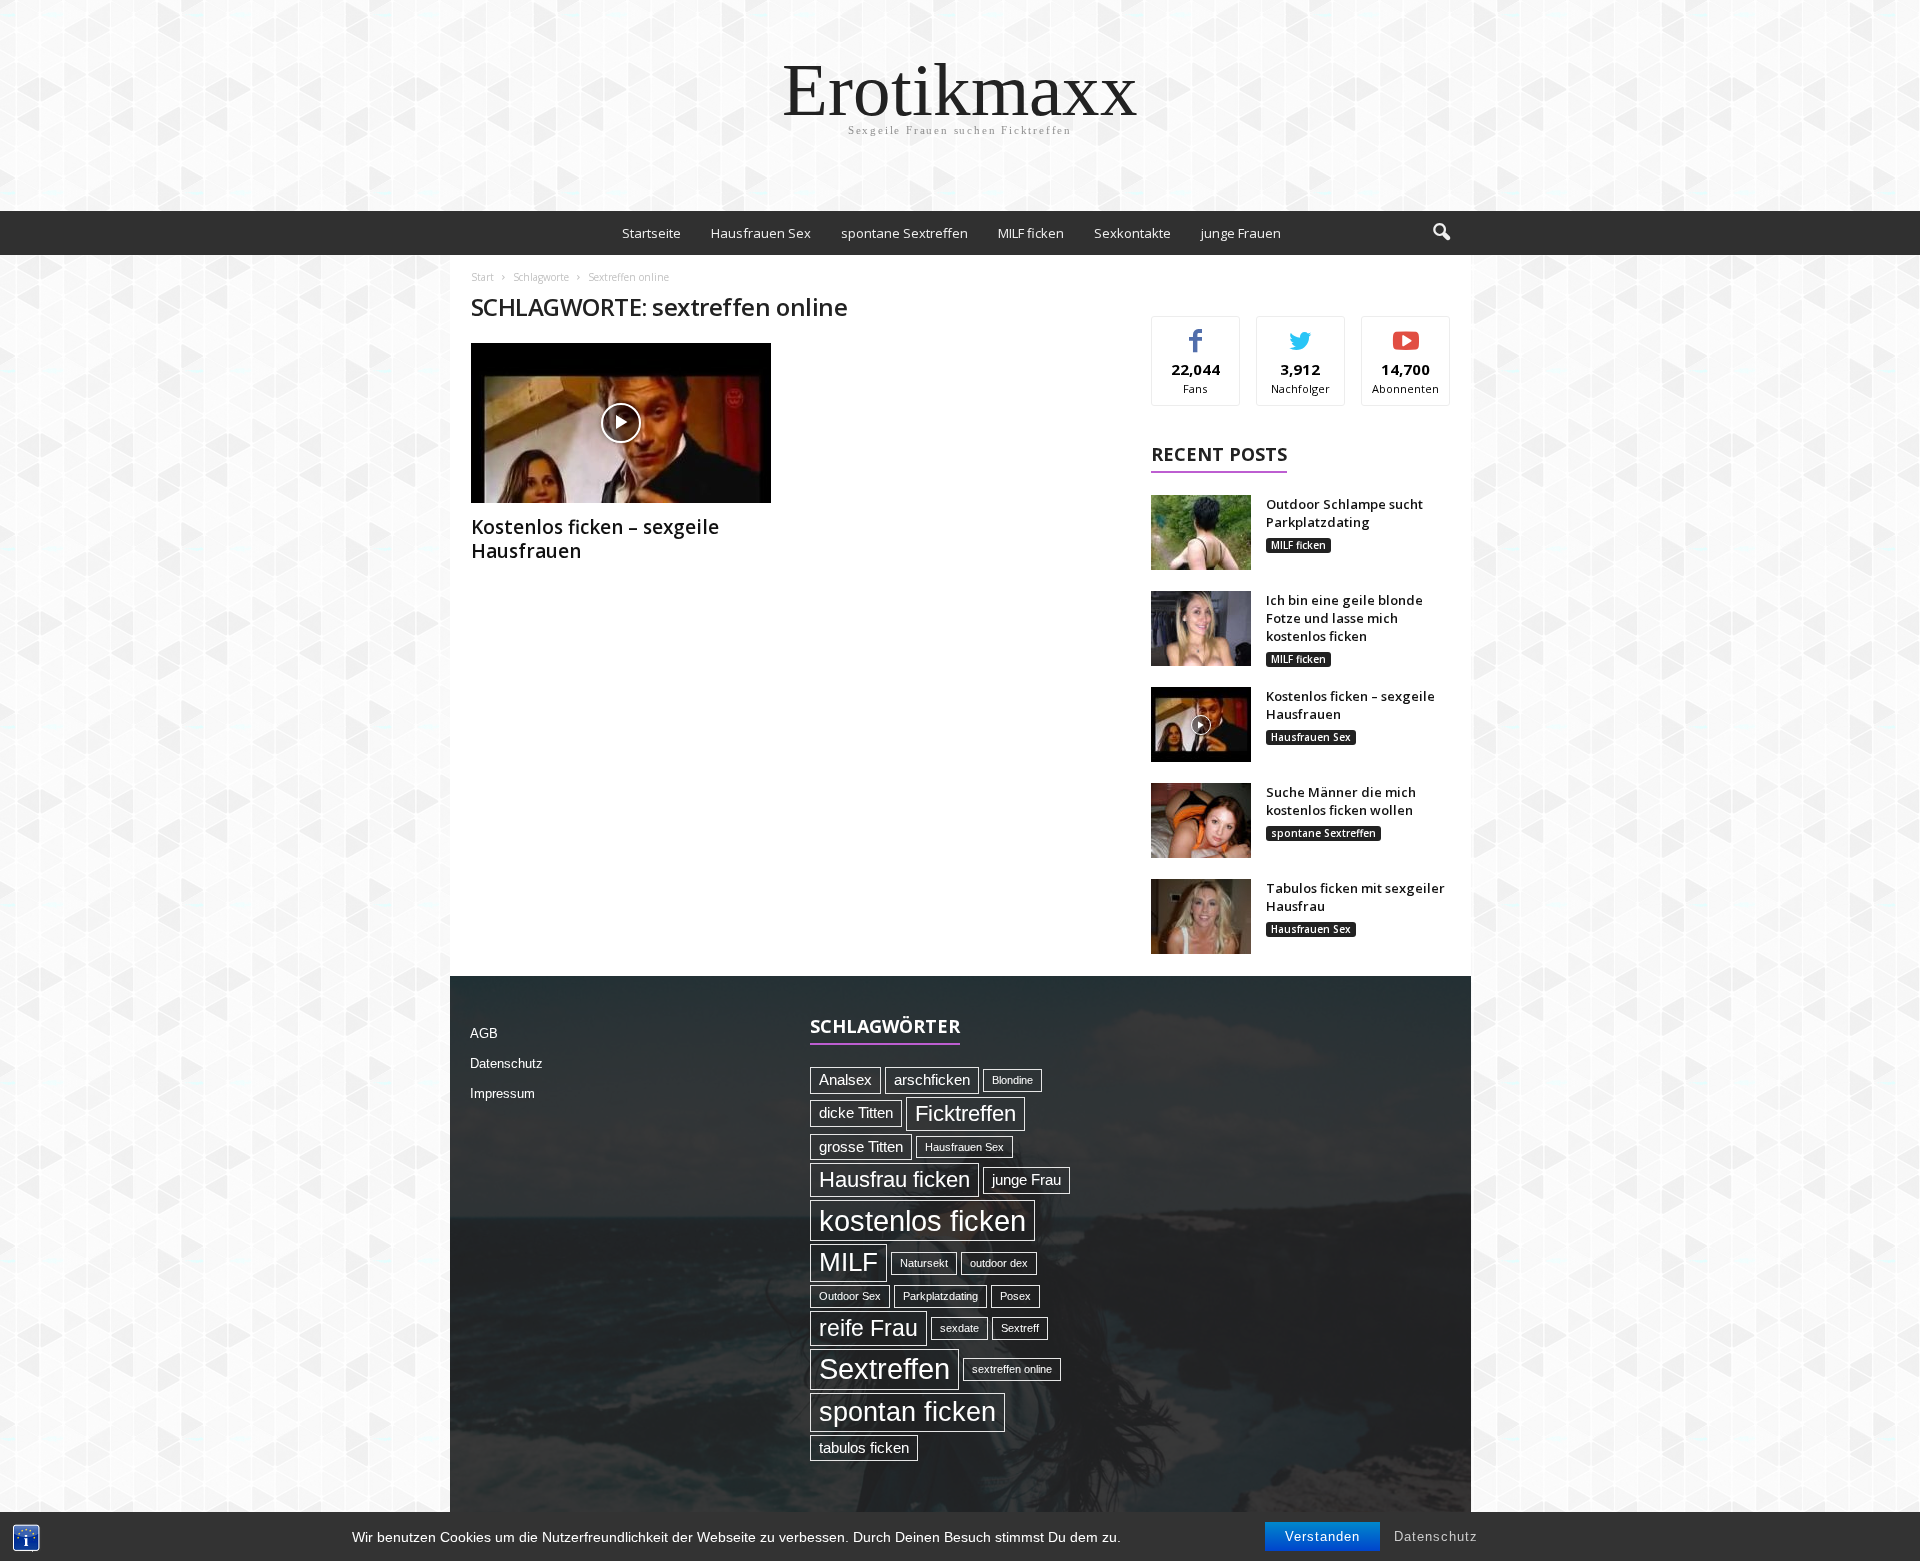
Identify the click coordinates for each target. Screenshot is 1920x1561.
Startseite (651, 233)
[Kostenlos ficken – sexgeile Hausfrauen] (621, 423)
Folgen (1300, 331)
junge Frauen (1241, 233)
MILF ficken (1031, 233)
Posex (1015, 1296)
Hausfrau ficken (894, 1179)
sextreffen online (1012, 1369)
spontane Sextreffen (904, 233)
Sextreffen (884, 1369)
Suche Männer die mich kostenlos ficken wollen (1341, 801)
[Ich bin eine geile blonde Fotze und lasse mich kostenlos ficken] (1201, 628)
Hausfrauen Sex (761, 233)
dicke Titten (856, 1113)
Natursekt (924, 1263)
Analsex (845, 1080)
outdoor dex (999, 1263)
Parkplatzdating (940, 1296)
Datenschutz (1436, 1536)
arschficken (932, 1080)
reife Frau (868, 1328)
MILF (848, 1262)
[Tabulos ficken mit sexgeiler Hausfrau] (1201, 916)
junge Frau (1026, 1180)
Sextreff (1020, 1328)
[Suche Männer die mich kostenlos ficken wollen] (1201, 820)
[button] (1441, 233)
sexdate (959, 1328)
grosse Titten (861, 1147)
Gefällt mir (1195, 331)
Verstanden (1322, 1536)
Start (482, 277)
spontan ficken (907, 1412)
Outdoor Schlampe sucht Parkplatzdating (1344, 513)
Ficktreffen (965, 1113)
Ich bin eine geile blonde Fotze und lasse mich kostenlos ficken (1344, 618)
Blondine (1012, 1080)
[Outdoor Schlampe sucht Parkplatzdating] (1201, 532)
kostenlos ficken (922, 1220)
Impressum (502, 1093)
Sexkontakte (1132, 233)
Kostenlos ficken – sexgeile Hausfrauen (595, 539)
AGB (484, 1033)
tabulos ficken (864, 1448)
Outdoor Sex (850, 1296)
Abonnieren (1406, 331)
